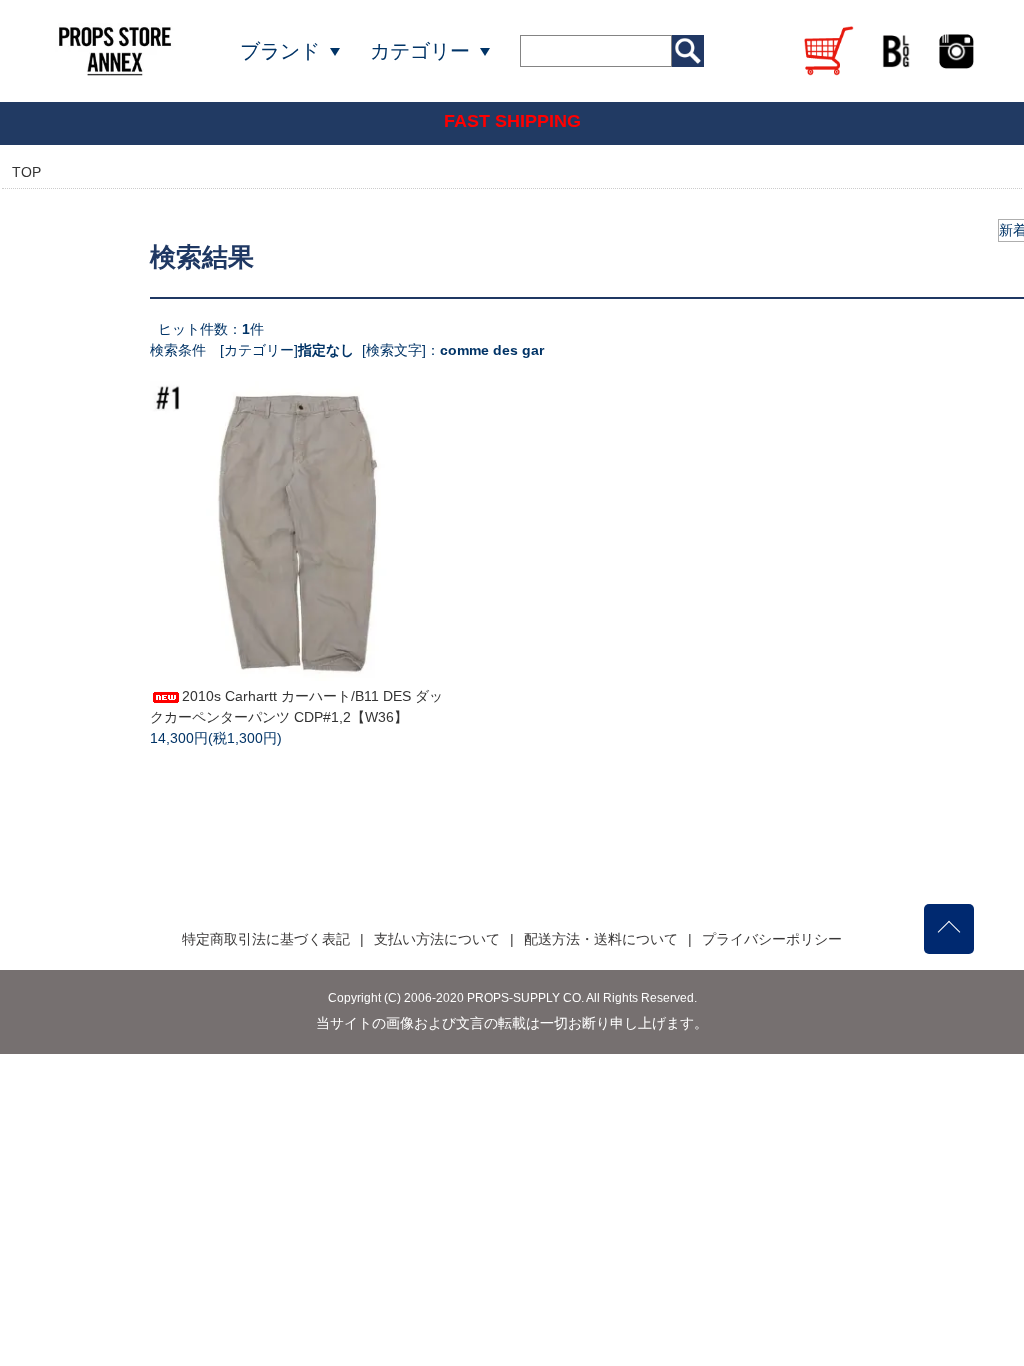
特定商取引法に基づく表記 (266, 939)
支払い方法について (437, 939)
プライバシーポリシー (772, 939)
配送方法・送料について (601, 939)
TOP (26, 172)
